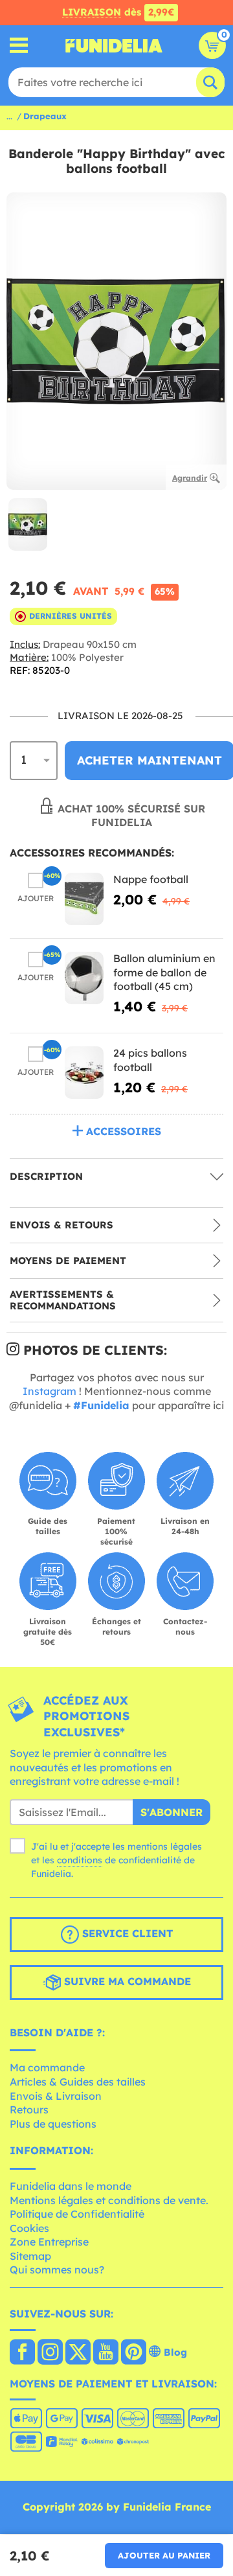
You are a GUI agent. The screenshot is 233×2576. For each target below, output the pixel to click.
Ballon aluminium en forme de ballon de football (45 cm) (164, 972)
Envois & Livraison (56, 2096)
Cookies (29, 2228)
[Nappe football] (84, 899)
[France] (22, 2353)
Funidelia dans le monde (71, 2186)
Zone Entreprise (49, 2242)
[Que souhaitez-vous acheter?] (19, 46)
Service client (126, 1933)
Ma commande (47, 2067)
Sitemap (30, 2256)
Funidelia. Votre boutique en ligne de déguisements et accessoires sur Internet (114, 45)
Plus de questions (53, 2124)
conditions (80, 1860)
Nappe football (151, 879)
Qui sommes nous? (57, 2270)
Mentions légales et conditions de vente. (109, 2200)
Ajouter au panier (164, 2555)
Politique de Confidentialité (77, 2214)
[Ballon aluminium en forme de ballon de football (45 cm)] (84, 978)
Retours (29, 2110)
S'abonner (172, 1812)
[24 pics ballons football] (84, 1073)
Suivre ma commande (126, 1981)
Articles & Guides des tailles (78, 2082)
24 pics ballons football (150, 1060)
